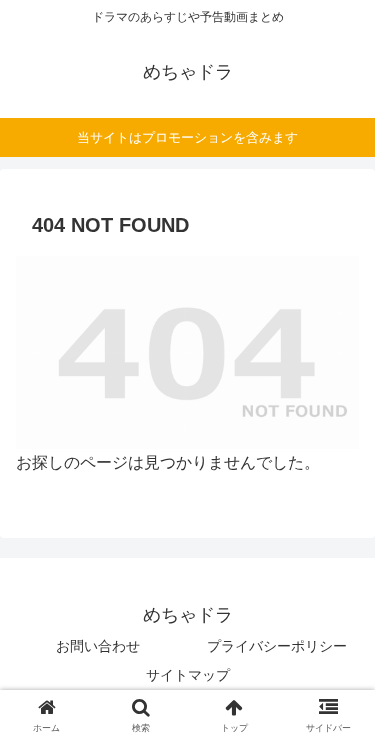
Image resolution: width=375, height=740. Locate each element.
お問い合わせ (98, 646)
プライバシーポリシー (277, 646)
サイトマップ (188, 675)
